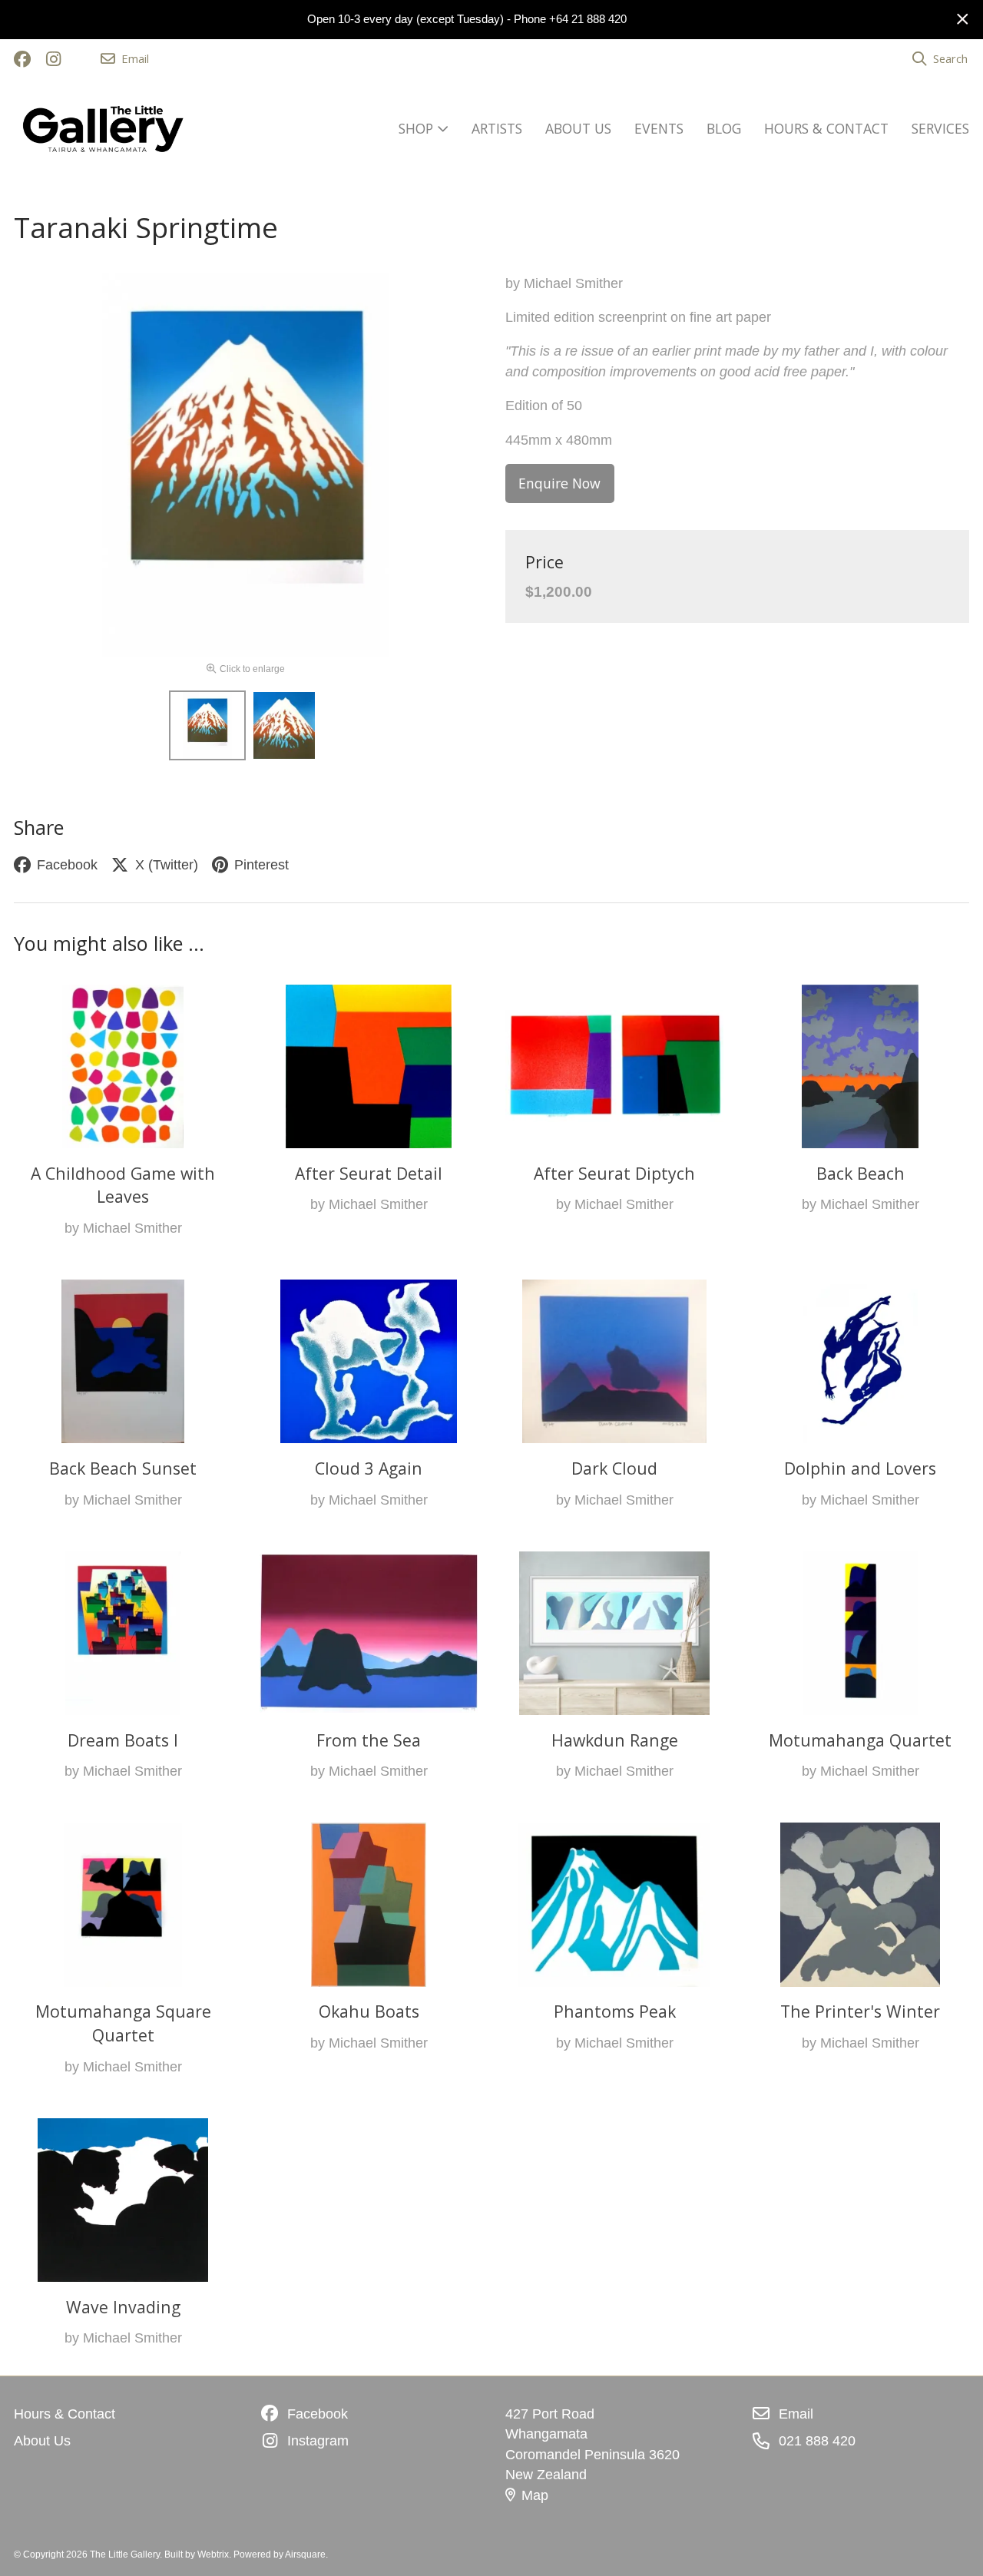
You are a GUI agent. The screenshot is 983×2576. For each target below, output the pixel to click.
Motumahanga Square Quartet (123, 2023)
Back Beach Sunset (123, 1468)
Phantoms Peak (615, 2011)
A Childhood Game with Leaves (123, 1185)
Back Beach (861, 1173)
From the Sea (369, 1740)
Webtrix (213, 2554)
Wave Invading (123, 2307)
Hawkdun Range (615, 1740)
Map (535, 2495)
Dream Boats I (123, 1740)
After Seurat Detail (369, 1173)
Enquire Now (559, 483)
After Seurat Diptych (614, 1173)
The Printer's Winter (860, 2011)
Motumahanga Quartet (860, 1740)
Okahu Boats (369, 2011)
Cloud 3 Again (369, 1468)
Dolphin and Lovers (860, 1468)
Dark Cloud (614, 1468)
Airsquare (305, 2554)
